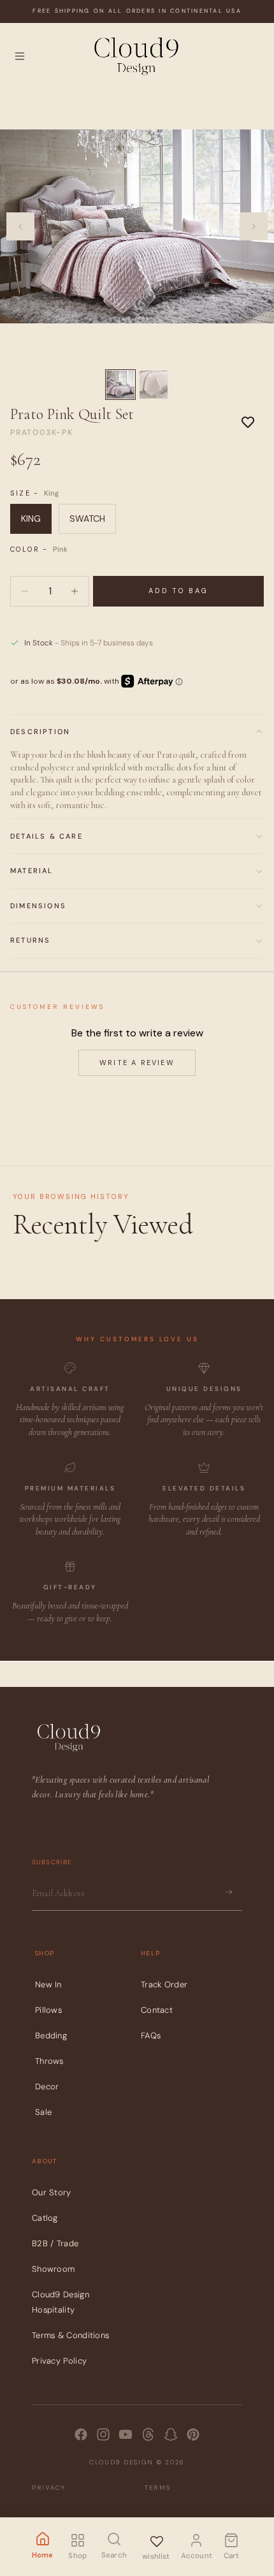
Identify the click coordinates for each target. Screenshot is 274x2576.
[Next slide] (254, 226)
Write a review (137, 1063)
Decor (47, 2086)
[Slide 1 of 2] (120, 385)
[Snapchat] (171, 2434)
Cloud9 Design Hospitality (61, 2302)
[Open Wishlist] (156, 2539)
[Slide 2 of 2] (154, 385)
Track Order (164, 1984)
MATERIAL (32, 871)
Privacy (49, 2487)
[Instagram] (103, 2434)
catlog (45, 2218)
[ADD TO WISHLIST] (248, 422)
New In (48, 1984)
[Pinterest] (193, 2434)
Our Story (52, 2192)
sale (43, 2111)
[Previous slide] (20, 226)
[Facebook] (81, 2434)
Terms (158, 2487)
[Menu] (20, 56)
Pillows (48, 2009)
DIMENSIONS (38, 906)
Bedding (51, 2035)
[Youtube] (126, 2434)
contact (157, 2009)
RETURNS (30, 940)
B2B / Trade (55, 2243)
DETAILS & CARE (47, 836)
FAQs (151, 2035)
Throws (49, 2060)
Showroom (53, 2269)
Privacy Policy (59, 2361)
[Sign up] (229, 1892)
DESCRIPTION (40, 732)
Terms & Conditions (70, 2335)
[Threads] (148, 2434)
